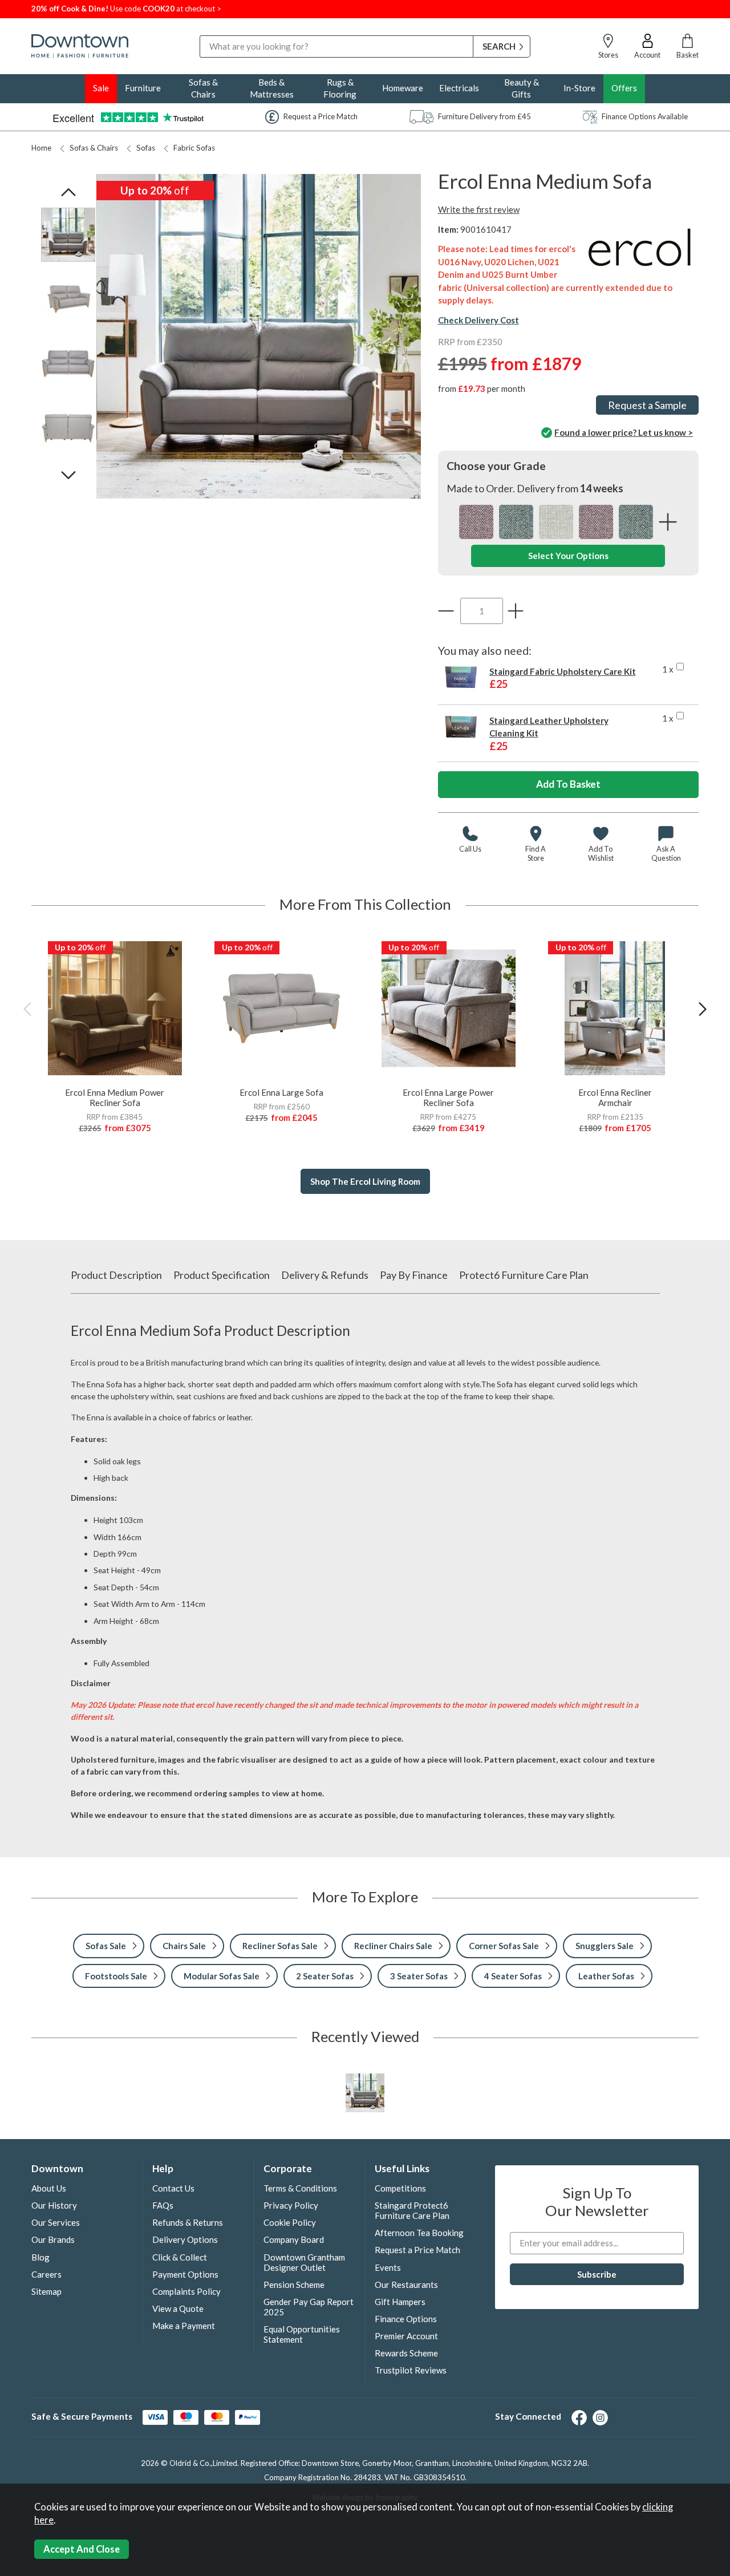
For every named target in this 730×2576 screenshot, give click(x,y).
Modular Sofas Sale (222, 1976)
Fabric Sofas (194, 148)
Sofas (146, 148)
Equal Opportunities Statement (302, 2334)
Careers (46, 2274)
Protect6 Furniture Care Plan (524, 1275)
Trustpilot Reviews (411, 2370)
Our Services (56, 2222)
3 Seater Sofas (419, 1976)
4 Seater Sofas (513, 1976)
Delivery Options (185, 2239)
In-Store (579, 88)
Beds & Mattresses (272, 88)
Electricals (459, 88)
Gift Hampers (400, 2302)
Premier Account (406, 2336)
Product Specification (222, 1275)
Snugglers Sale (605, 1946)
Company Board (294, 2239)
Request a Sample (647, 405)
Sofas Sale (106, 1946)
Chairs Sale (184, 1946)
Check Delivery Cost (478, 320)
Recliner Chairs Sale (393, 1946)
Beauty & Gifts (522, 88)
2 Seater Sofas (325, 1976)
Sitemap (46, 2291)
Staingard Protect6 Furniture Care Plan (412, 2210)
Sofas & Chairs (203, 88)
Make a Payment (184, 2326)
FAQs (163, 2205)
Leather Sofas (606, 1976)
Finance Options (406, 2319)
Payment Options (185, 2274)
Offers (624, 88)
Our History (54, 2205)
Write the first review (479, 209)
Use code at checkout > (126, 9)
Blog (40, 2257)
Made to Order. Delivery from (535, 488)
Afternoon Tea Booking (419, 2233)
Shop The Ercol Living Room (365, 1181)
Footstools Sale (116, 1976)
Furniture (143, 88)
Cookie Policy (290, 2222)
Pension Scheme (294, 2285)
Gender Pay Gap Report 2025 (309, 2307)
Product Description (116, 1275)
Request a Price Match (417, 2250)
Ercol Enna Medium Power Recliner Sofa (115, 1097)
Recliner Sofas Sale (280, 1946)
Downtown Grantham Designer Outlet (304, 2262)
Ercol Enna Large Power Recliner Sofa (448, 1097)
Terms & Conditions (300, 2188)
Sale (101, 88)
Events (388, 2267)
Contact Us (173, 2188)
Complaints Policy (186, 2291)
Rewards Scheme (406, 2353)
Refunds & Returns (188, 2222)
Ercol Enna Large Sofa (281, 1092)
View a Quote (178, 2308)
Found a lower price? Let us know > (624, 432)
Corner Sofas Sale (504, 1946)
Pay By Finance (414, 1275)
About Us (49, 2188)
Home (41, 148)
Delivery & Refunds (325, 1275)
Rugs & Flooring (340, 88)
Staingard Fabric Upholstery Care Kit (563, 671)
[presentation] (27, 1009)
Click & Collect (180, 2257)
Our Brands (53, 2239)
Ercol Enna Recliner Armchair (615, 1097)
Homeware (403, 88)
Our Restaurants (406, 2285)
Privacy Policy (291, 2205)
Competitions (400, 2188)
